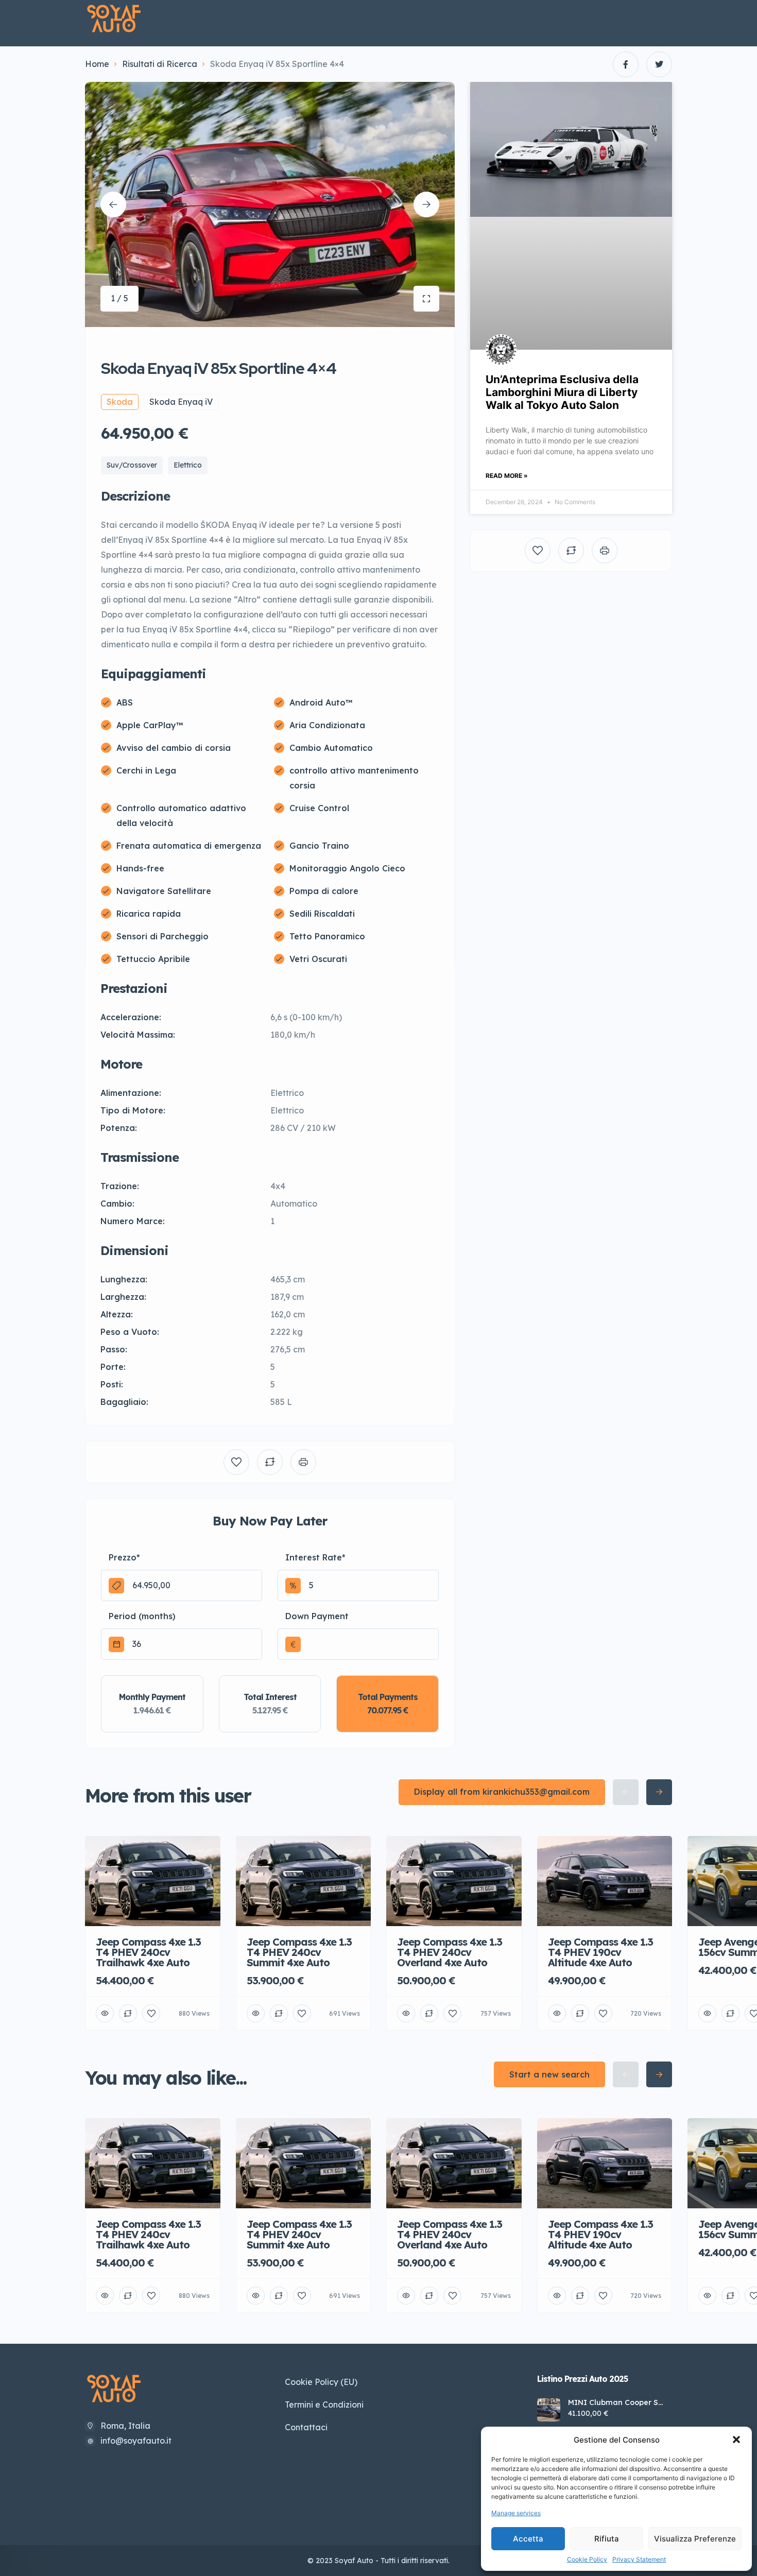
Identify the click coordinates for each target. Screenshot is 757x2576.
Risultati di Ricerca (160, 64)
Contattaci (306, 2427)
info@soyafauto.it (136, 2441)
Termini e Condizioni (324, 2405)
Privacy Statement (639, 2559)
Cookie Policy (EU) (321, 2382)
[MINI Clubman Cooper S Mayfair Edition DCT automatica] (549, 2410)
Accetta (528, 2539)
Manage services (516, 2513)
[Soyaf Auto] (114, 19)
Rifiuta (607, 2539)
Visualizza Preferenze (695, 2539)
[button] (736, 2440)
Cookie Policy (587, 2559)
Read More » (507, 476)
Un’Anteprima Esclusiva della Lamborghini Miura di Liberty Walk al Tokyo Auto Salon (562, 392)
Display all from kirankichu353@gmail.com (502, 1792)
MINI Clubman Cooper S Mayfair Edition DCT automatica (613, 2402)
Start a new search (549, 2074)
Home (97, 64)
